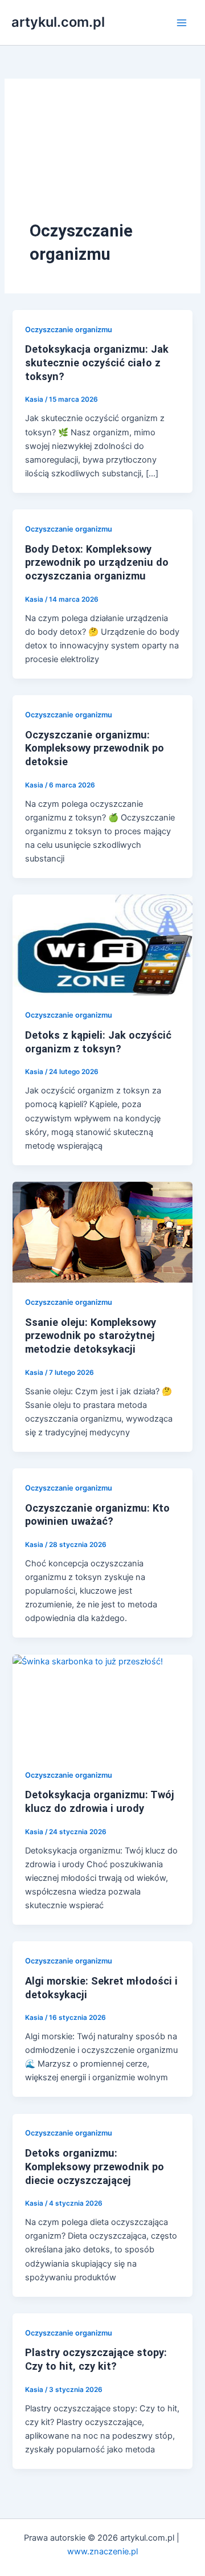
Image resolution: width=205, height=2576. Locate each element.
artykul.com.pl (58, 22)
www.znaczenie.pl (102, 2551)
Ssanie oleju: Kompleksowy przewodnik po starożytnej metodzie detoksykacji (91, 1336)
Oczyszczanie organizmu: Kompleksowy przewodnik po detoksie (95, 748)
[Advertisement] (102, 162)
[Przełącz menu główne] (182, 23)
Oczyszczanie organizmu (69, 330)
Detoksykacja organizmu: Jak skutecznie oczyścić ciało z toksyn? (97, 362)
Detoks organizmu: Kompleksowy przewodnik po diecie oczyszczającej (95, 2166)
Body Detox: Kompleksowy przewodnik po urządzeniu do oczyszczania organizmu (97, 562)
